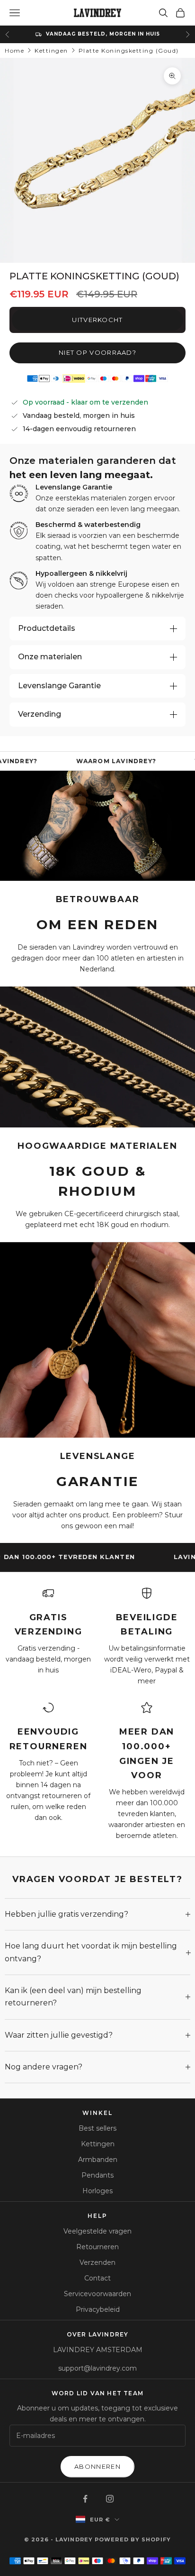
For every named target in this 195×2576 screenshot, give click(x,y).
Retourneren (97, 2247)
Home (14, 51)
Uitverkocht (97, 320)
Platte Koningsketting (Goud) (129, 51)
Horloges (97, 2191)
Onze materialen (50, 657)
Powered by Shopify (133, 2539)
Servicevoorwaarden (97, 2294)
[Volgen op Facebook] (85, 2499)
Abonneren (97, 2466)
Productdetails (47, 628)
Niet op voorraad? (97, 352)
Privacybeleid (98, 2309)
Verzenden (97, 2262)
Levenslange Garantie (59, 686)
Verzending (40, 714)
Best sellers (97, 2128)
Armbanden (98, 2160)
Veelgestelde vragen (97, 2231)
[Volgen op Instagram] (110, 2499)
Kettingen (51, 51)
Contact (97, 2278)
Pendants (97, 2175)
